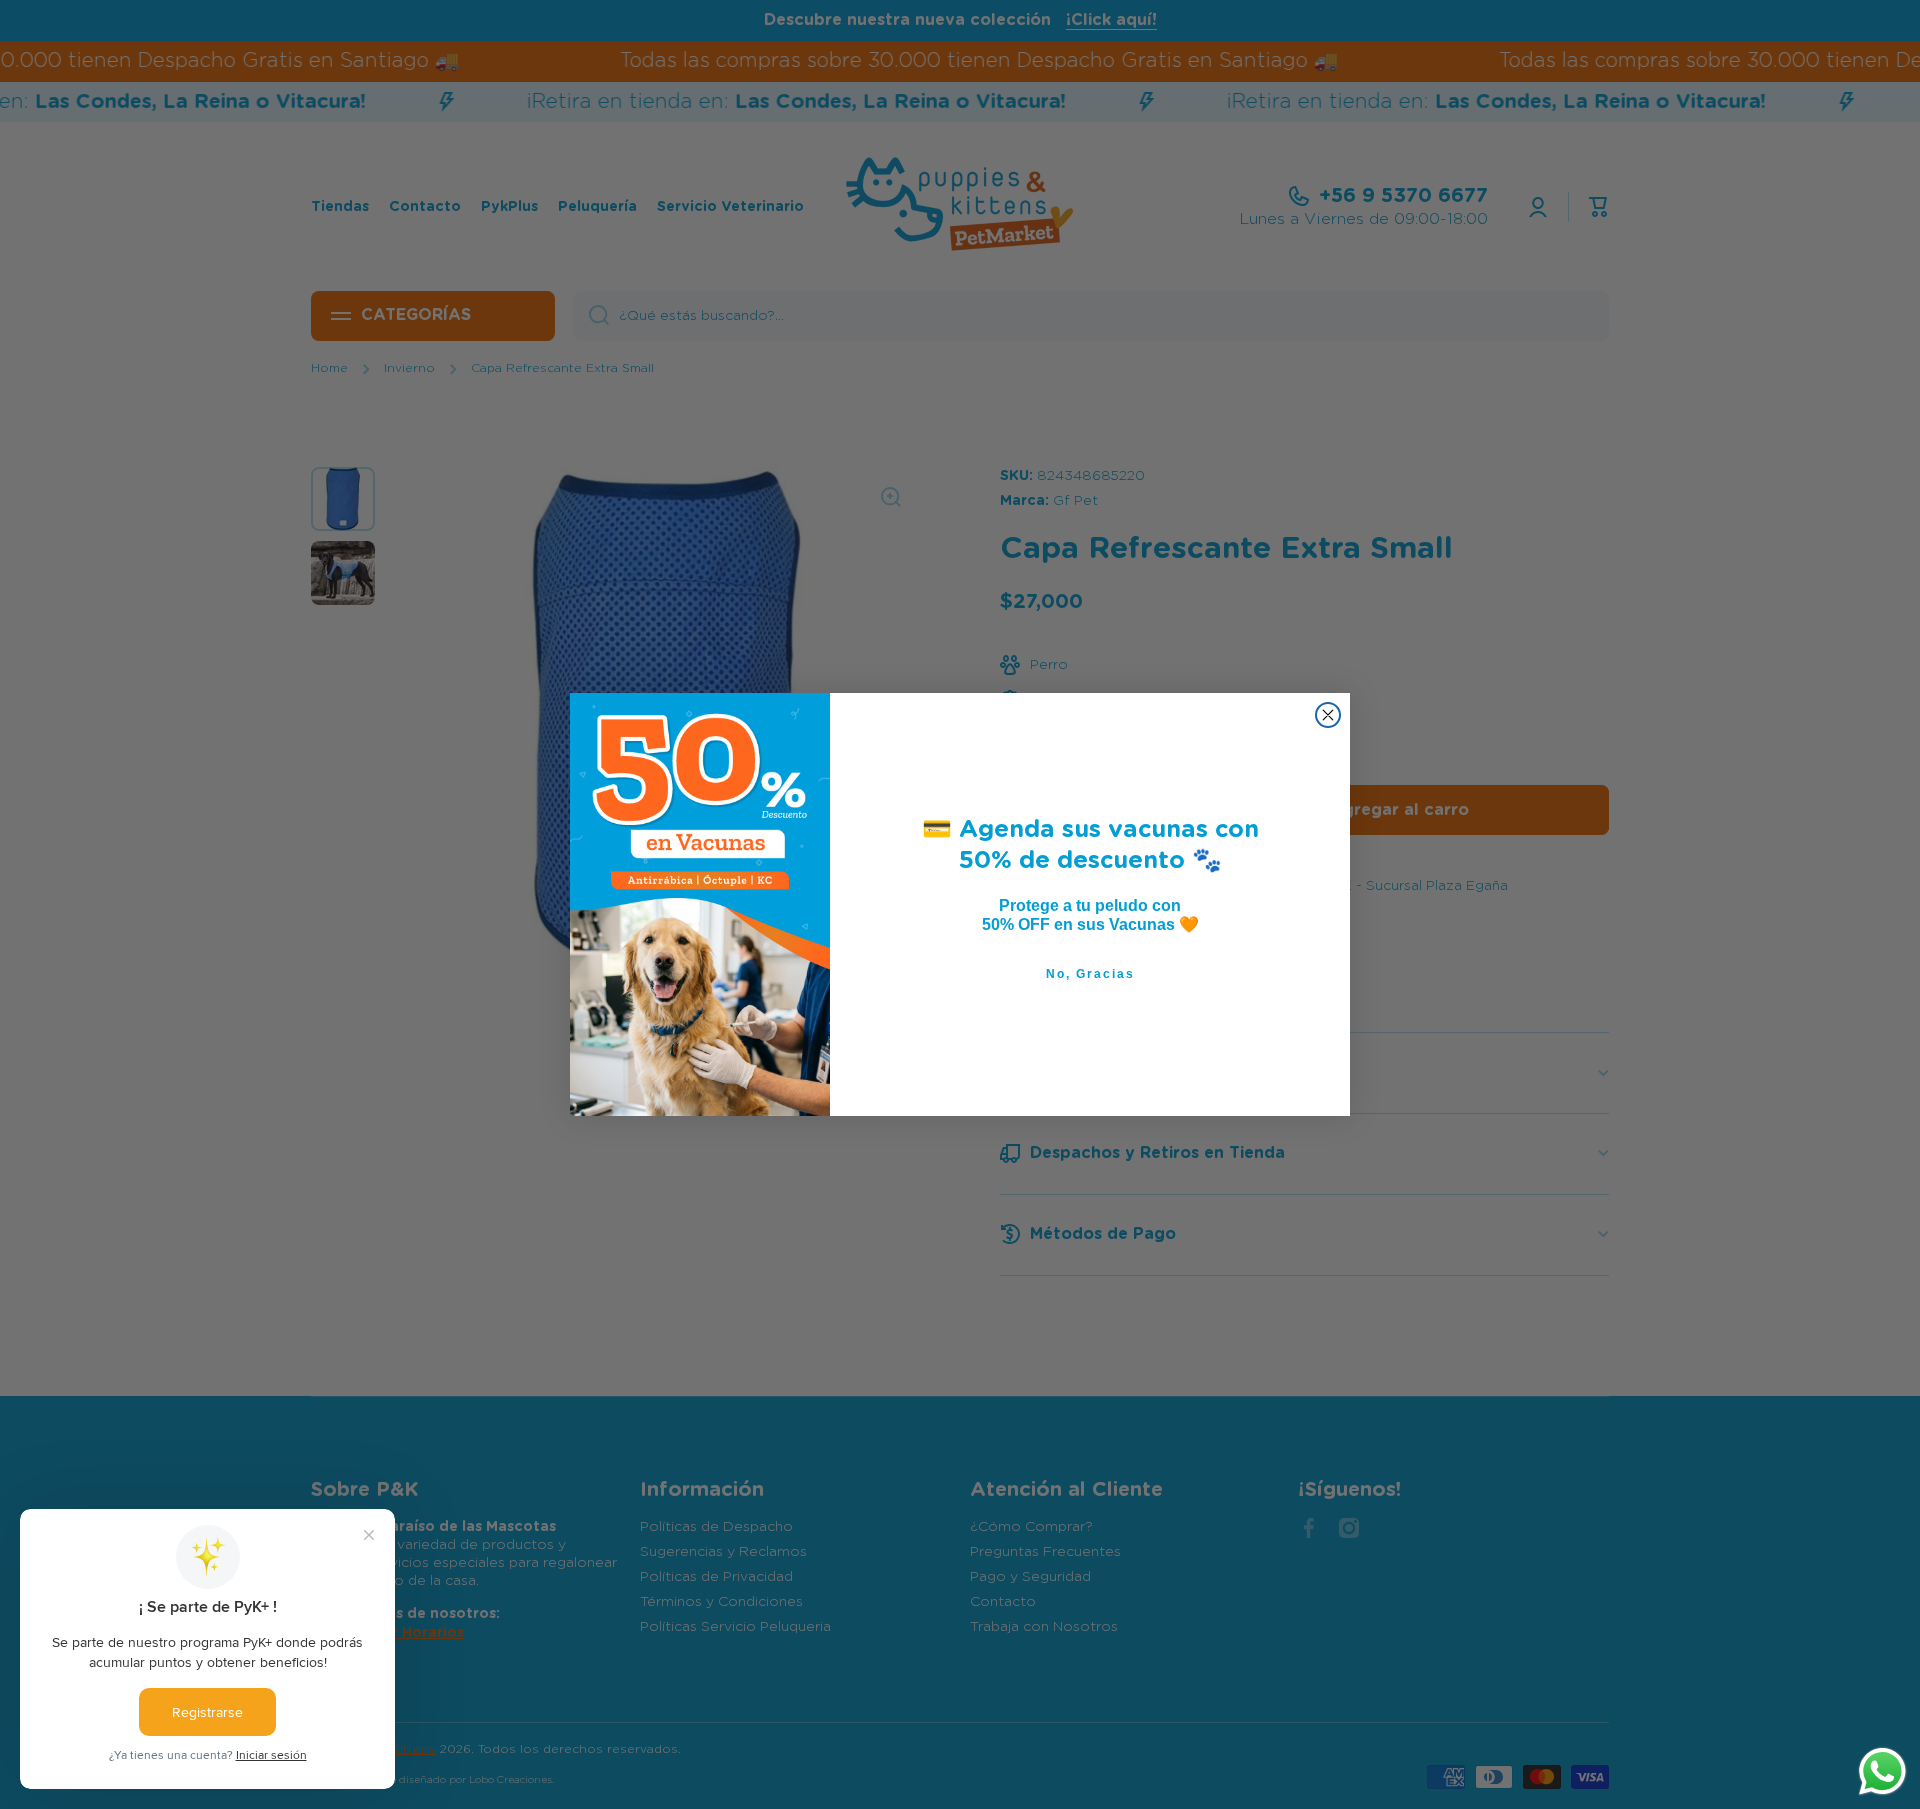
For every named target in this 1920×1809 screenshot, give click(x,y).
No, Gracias (1090, 974)
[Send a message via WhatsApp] (1882, 1771)
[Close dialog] (1328, 715)
